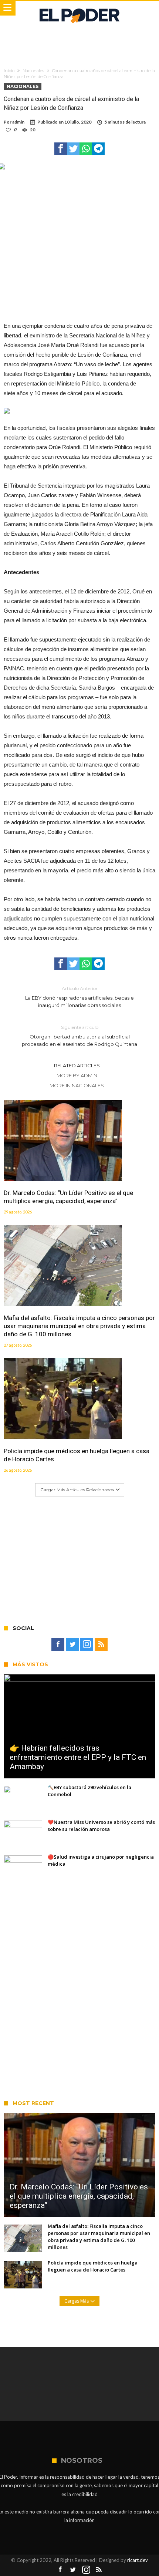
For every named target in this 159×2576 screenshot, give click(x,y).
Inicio (9, 71)
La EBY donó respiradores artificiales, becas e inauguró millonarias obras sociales (79, 997)
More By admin (77, 1075)
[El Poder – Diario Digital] (79, 8)
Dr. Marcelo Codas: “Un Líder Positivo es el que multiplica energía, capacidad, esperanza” (68, 1197)
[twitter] (73, 149)
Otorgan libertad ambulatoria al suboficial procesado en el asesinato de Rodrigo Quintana (79, 1036)
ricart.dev (138, 2560)
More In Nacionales (77, 1085)
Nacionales (33, 71)
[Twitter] (72, 1644)
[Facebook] (58, 1644)
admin (18, 122)
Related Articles (77, 1065)
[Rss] (101, 1644)
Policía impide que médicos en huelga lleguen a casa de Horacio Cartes (77, 1455)
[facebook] (61, 149)
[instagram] (87, 1644)
